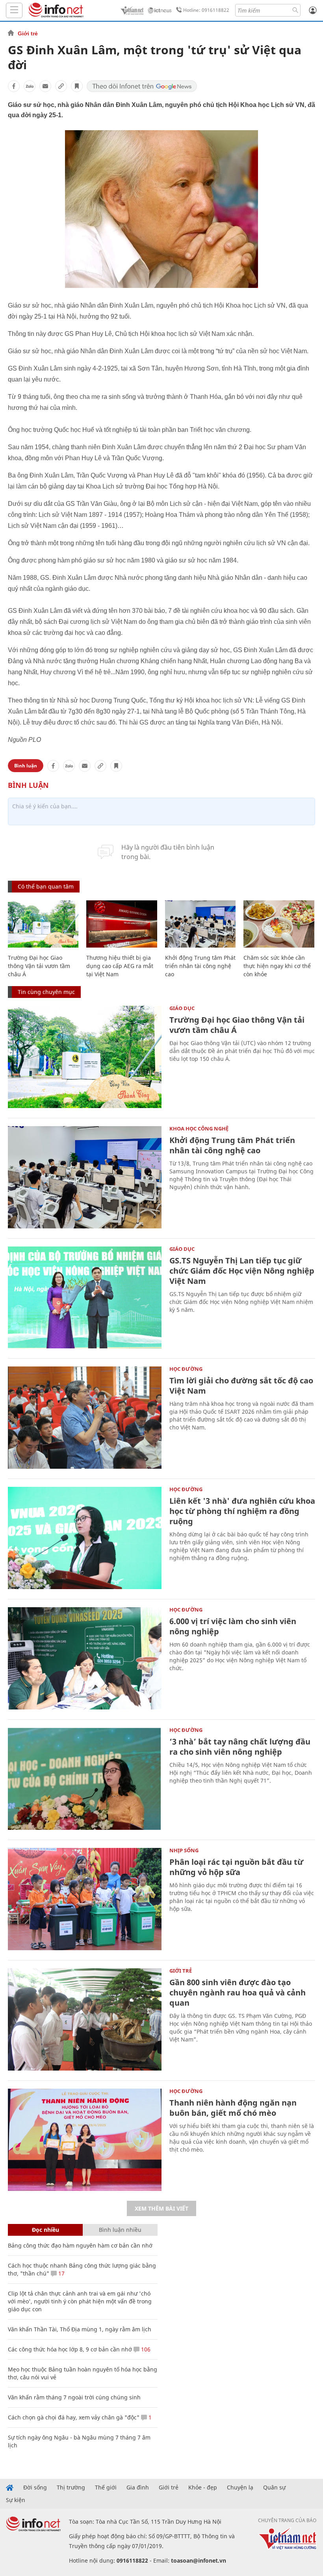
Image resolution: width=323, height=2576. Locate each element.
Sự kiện (16, 2500)
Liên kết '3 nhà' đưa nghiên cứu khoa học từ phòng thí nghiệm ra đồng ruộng (242, 1511)
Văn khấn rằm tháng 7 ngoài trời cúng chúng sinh (74, 2397)
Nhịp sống (184, 1850)
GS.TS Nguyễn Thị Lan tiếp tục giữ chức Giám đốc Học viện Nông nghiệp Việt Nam (242, 1271)
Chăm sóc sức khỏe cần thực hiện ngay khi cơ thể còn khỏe (277, 966)
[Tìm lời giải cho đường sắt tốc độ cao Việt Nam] (85, 1418)
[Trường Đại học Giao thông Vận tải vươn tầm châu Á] (43, 924)
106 (145, 2349)
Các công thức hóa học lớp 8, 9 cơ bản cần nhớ (70, 2349)
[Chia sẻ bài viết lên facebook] (14, 86)
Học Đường (186, 1369)
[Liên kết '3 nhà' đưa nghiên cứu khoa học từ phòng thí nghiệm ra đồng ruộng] (85, 1538)
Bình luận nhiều (120, 2230)
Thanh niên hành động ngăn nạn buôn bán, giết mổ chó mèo (233, 2108)
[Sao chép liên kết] (61, 86)
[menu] (14, 10)
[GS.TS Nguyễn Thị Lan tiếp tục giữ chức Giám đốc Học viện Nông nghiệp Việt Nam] (85, 1298)
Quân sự (274, 2487)
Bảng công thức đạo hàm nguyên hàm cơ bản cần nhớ (80, 2245)
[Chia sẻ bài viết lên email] (45, 86)
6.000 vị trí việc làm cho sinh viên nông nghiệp (233, 1626)
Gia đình (138, 2487)
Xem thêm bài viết (161, 2208)
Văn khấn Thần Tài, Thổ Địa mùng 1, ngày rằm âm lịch (80, 2329)
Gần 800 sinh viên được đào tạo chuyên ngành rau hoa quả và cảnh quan (238, 1992)
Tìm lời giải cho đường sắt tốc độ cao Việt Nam (241, 1386)
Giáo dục (182, 1008)
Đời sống (35, 2487)
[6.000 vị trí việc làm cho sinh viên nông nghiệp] (85, 1658)
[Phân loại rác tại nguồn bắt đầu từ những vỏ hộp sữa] (85, 1899)
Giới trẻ (28, 33)
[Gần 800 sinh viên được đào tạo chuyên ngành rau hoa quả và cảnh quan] (85, 2019)
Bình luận (26, 766)
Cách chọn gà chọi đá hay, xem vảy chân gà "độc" (74, 2417)
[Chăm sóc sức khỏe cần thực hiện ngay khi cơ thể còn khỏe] (279, 924)
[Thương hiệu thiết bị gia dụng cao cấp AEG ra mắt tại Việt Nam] (122, 924)
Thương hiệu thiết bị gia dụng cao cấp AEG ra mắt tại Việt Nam (120, 966)
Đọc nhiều (45, 2230)
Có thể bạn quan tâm (46, 886)
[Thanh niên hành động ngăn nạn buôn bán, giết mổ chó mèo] (85, 2140)
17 (61, 2273)
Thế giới (106, 2487)
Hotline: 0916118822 (206, 10)
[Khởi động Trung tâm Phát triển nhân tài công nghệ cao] (200, 924)
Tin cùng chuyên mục (46, 992)
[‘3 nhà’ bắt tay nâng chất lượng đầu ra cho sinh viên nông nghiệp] (85, 1779)
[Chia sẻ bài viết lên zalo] (30, 86)
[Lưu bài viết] (77, 86)
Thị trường (71, 2487)
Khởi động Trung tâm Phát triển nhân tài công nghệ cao (200, 966)
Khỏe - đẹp (203, 2487)
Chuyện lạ (240, 2487)
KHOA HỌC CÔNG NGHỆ (199, 1128)
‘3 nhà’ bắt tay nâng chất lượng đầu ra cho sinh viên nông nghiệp (240, 1747)
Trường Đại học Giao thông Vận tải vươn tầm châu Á (39, 966)
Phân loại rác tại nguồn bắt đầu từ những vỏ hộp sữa (236, 1867)
